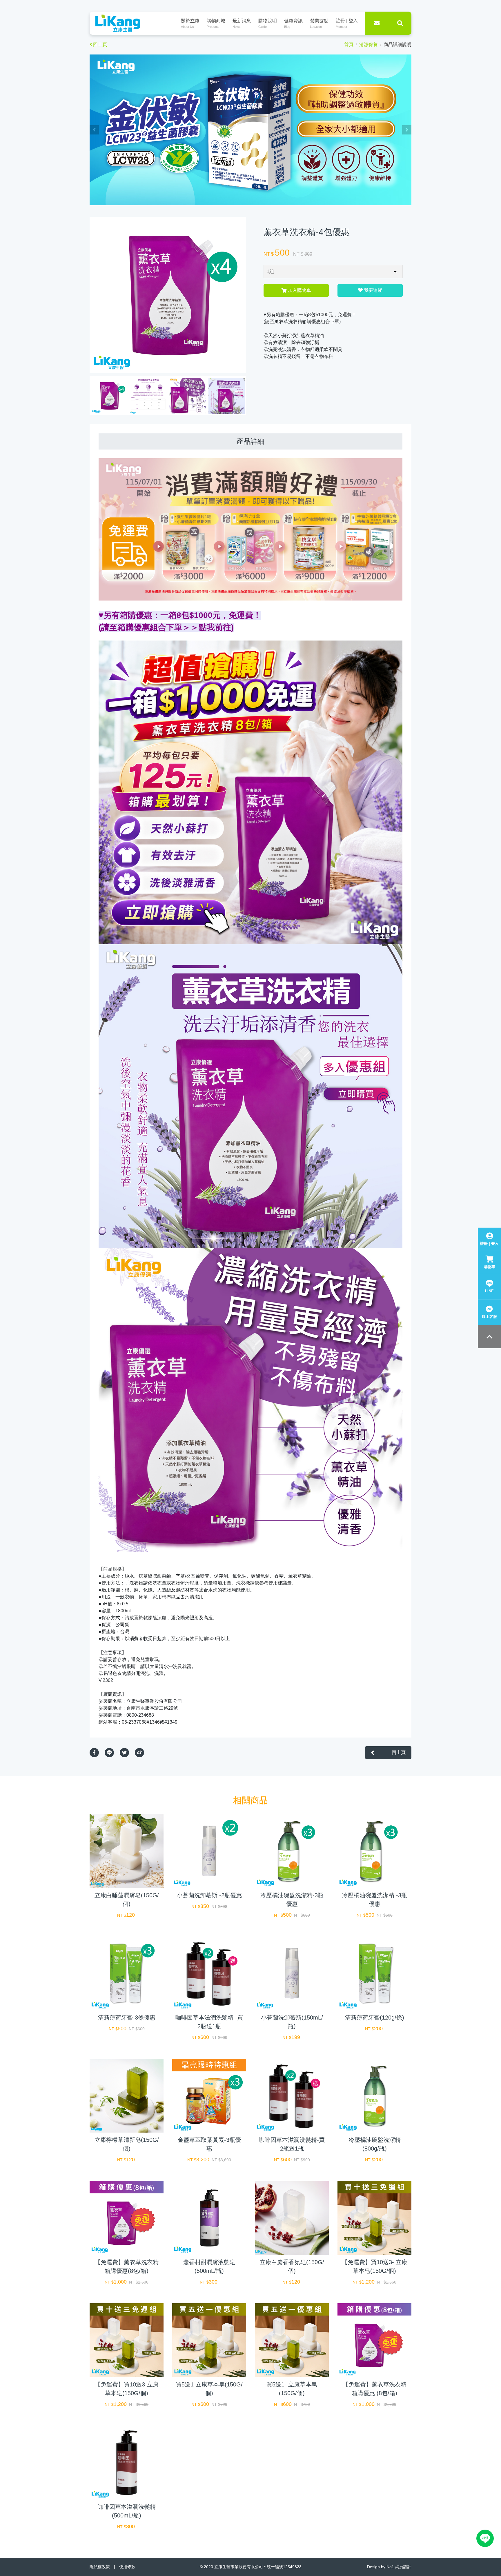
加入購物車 (299, 290)
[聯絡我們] (377, 23)
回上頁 (100, 44)
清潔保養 (369, 44)
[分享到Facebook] (97, 1753)
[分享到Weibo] (142, 1753)
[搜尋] (400, 23)
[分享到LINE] (112, 1753)
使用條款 (127, 2567)
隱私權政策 (100, 2567)
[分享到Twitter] (127, 1753)
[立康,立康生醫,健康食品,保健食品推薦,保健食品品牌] (251, 129)
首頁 (349, 44)
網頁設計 (403, 2567)
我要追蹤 (373, 290)
